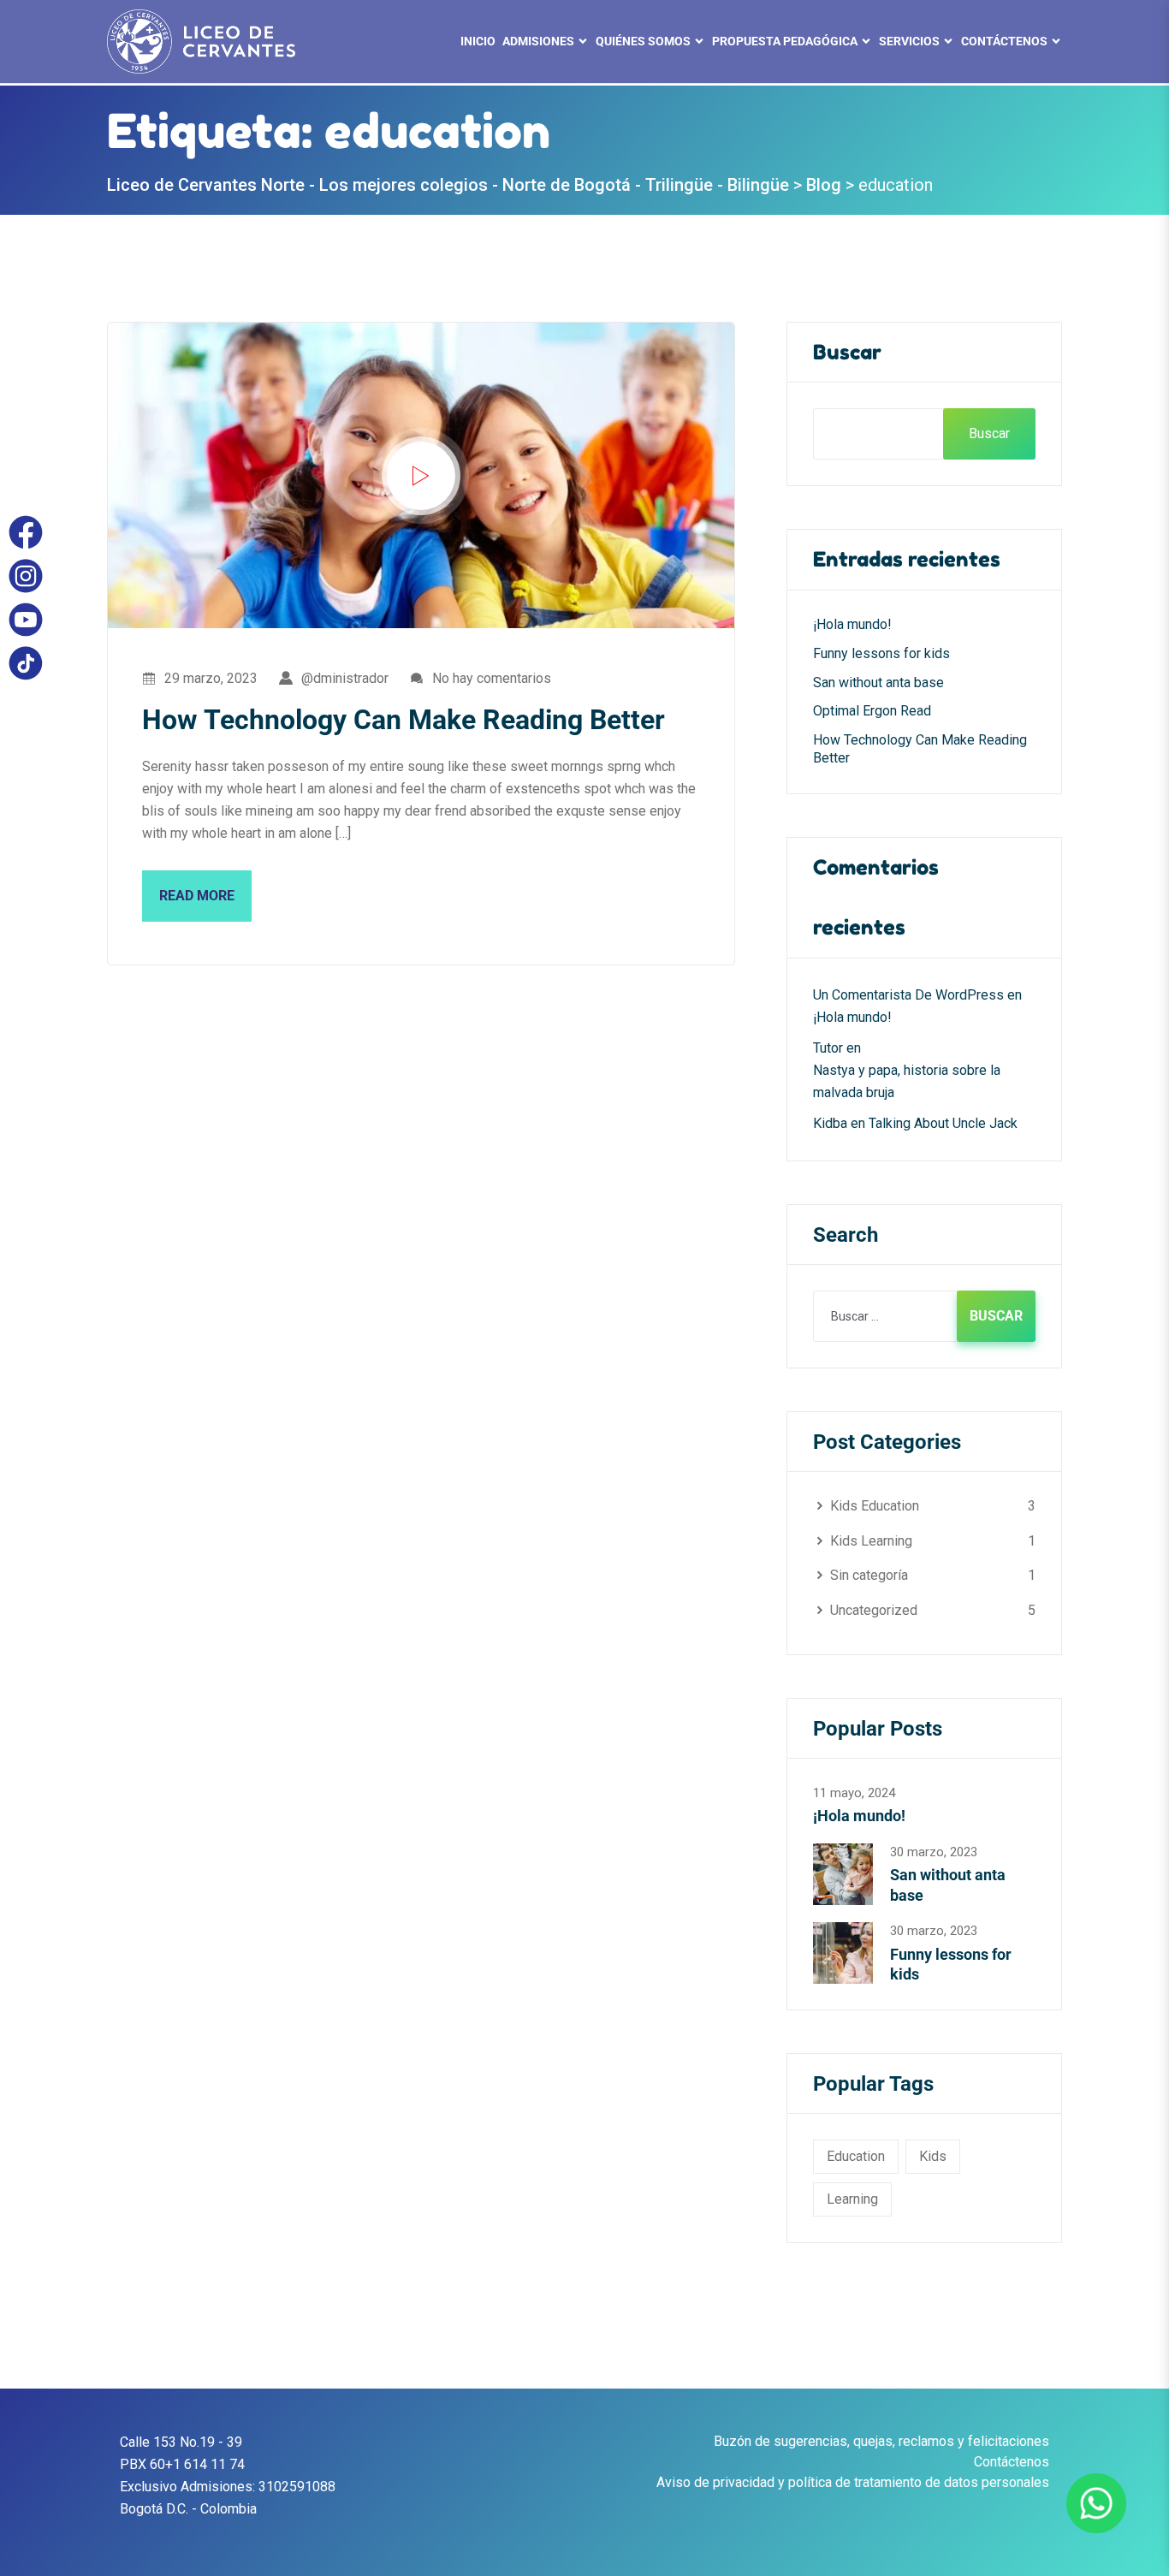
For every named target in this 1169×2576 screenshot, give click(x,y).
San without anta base (878, 683)
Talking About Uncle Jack (943, 1123)
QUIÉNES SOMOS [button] (643, 41)
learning (852, 2199)
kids (933, 2156)
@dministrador (345, 678)
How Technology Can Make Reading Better (404, 720)
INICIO (478, 41)
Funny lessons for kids (881, 653)
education (856, 2156)
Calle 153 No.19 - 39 (181, 2442)
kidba (830, 1123)
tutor (828, 1048)
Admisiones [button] (538, 41)
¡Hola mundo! (852, 624)
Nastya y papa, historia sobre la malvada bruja (907, 1081)
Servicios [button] (909, 41)
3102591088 (297, 2487)
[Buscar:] (924, 1316)
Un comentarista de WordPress (908, 995)
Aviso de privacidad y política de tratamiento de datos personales (853, 2482)
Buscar (847, 352)
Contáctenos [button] (1004, 41)
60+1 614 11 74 (197, 2464)
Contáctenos (1012, 2462)
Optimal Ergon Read (872, 711)
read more (197, 896)
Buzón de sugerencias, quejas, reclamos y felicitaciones (881, 2441)
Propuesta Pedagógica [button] (785, 41)
